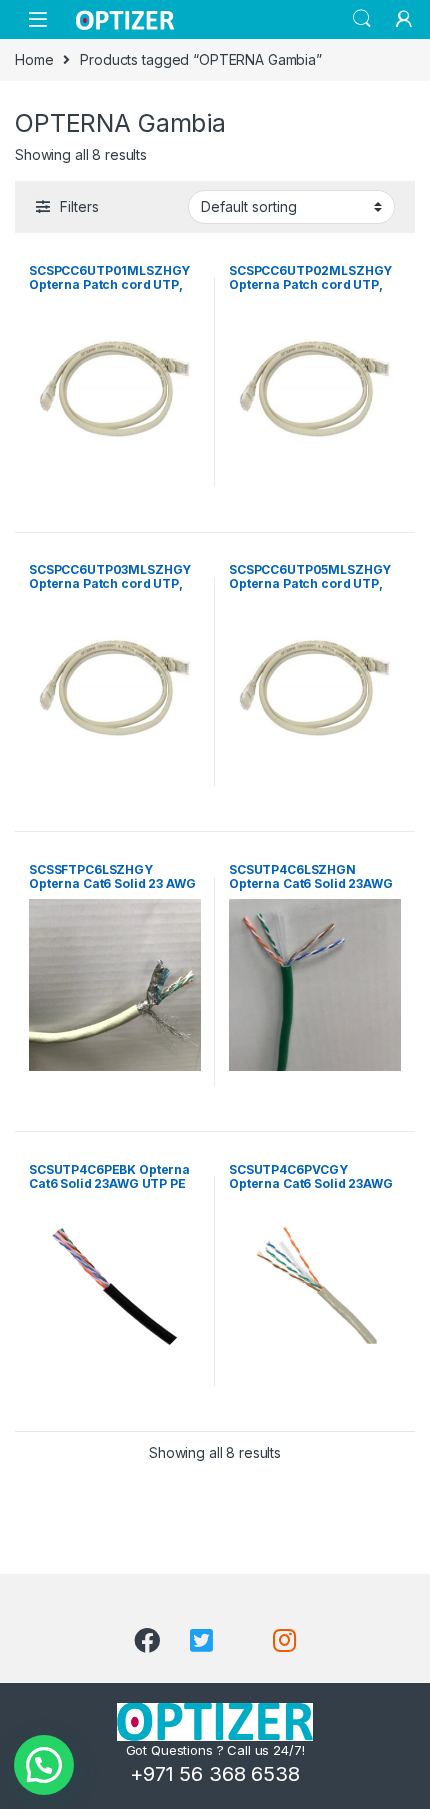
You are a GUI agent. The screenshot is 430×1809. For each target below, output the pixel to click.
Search (362, 19)
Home (34, 59)
